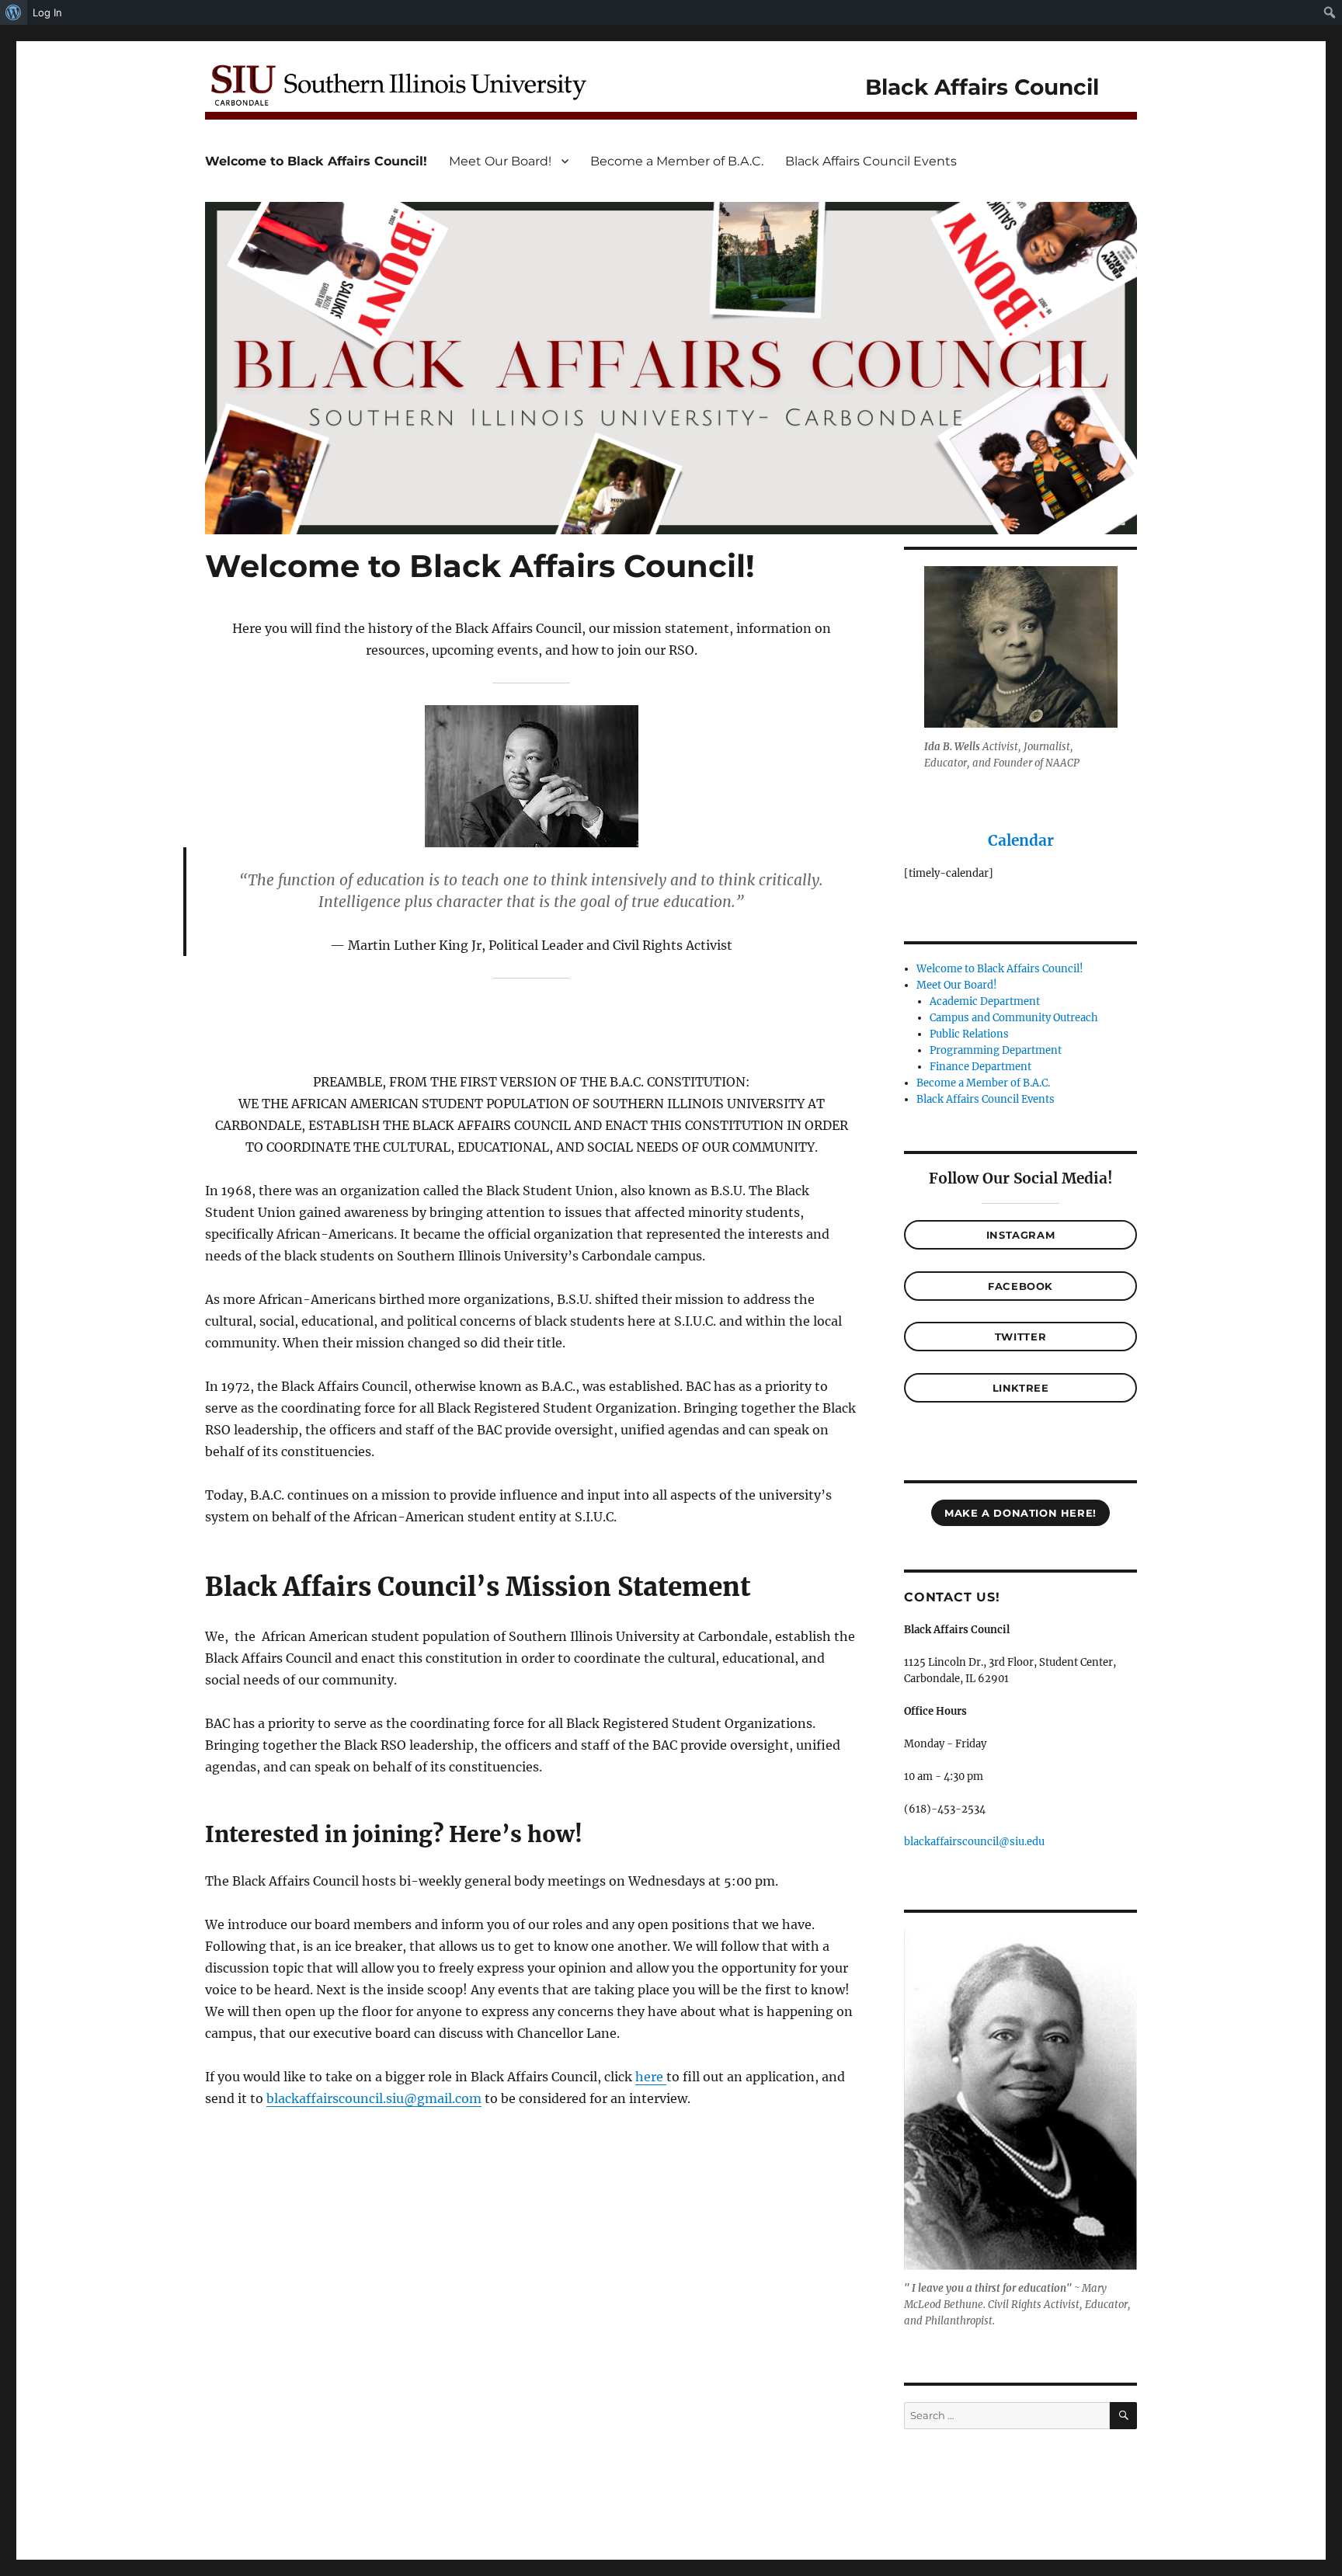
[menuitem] (14, 12)
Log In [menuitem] (47, 12)
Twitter (1020, 1337)
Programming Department (996, 1050)
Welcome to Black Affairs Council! (316, 161)
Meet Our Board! (500, 161)
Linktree (1021, 1388)
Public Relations (969, 1034)
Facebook (1020, 1286)
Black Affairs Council (982, 87)
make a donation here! (1020, 1513)
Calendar (1021, 840)
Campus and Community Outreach (1014, 1018)
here (651, 2077)
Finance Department (980, 1067)
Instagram (1020, 1235)
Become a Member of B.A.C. (677, 161)
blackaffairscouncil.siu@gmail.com (374, 2098)
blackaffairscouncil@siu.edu (974, 1842)
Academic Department (985, 1001)
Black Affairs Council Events (871, 161)
